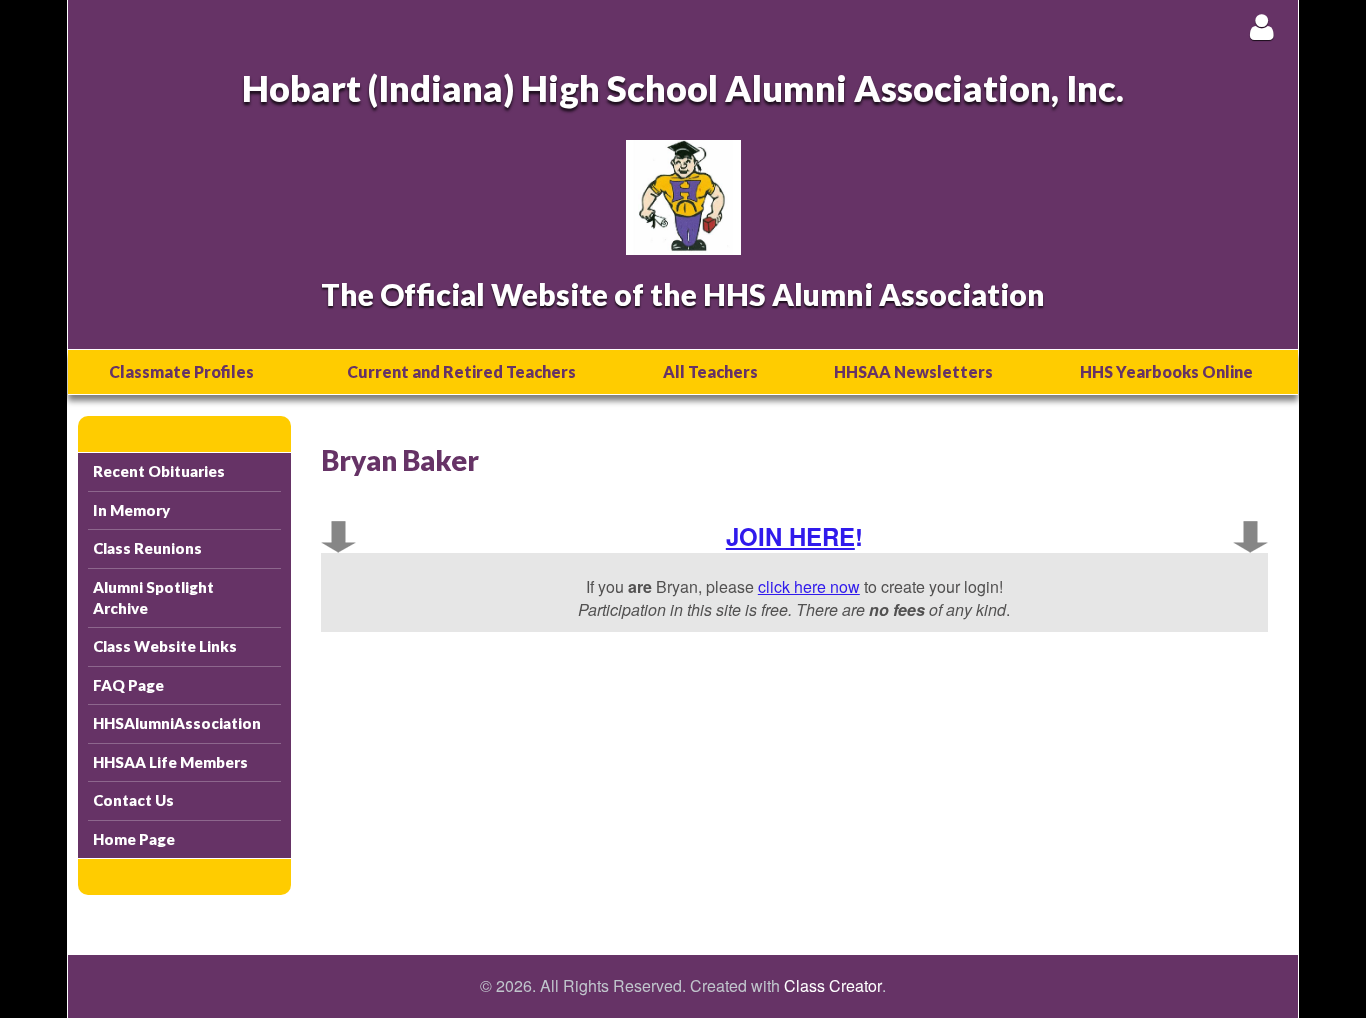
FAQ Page (128, 685)
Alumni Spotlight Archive (153, 597)
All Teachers (710, 371)
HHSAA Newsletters (913, 371)
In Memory (131, 510)
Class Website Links (165, 646)
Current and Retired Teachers (461, 371)
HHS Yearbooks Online (1166, 371)
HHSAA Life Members (170, 762)
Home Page (134, 839)
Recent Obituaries (159, 471)
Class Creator (833, 986)
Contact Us (133, 800)
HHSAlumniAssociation (177, 723)
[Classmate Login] (1261, 26)
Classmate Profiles (181, 371)
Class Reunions (147, 548)
